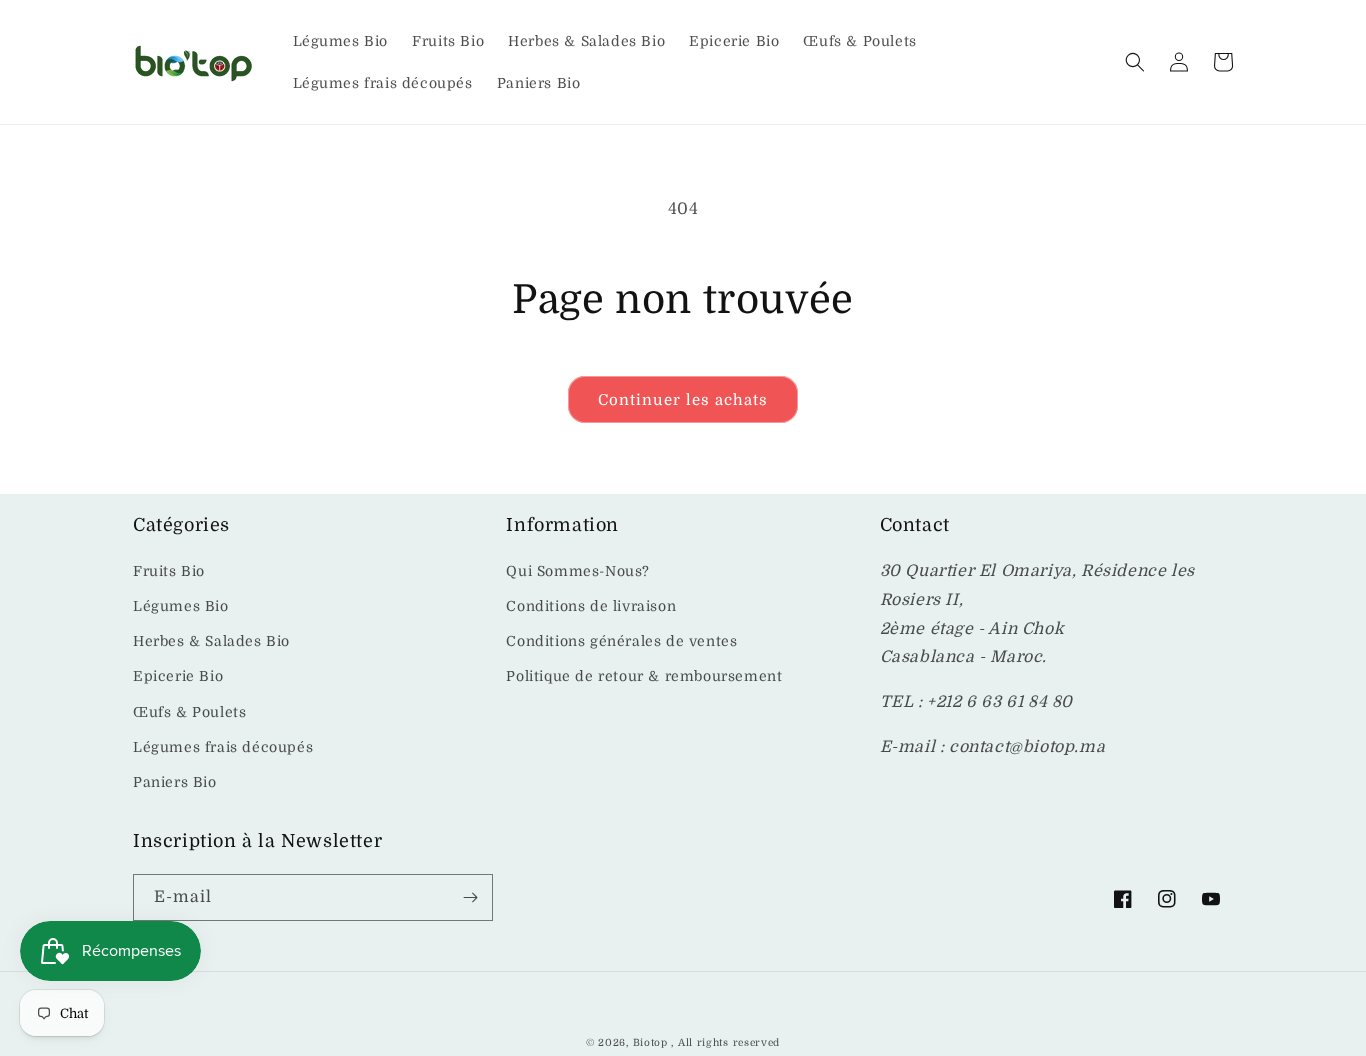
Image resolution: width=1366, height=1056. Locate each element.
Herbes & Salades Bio (211, 641)
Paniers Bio (175, 782)
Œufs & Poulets (189, 712)
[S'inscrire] (470, 897)
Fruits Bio (169, 571)
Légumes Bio (181, 606)
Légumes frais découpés (223, 747)
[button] (1135, 62)
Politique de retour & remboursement (644, 676)
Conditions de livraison (591, 606)
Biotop (650, 1042)
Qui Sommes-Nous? (578, 571)
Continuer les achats (683, 400)
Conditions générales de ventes (621, 641)
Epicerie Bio (178, 676)
